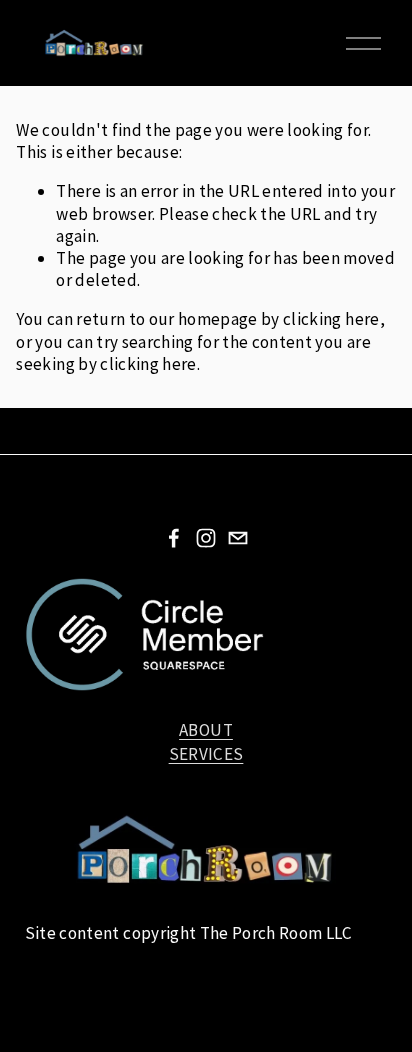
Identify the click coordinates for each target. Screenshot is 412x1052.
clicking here (331, 319)
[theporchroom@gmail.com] (238, 538)
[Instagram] (206, 538)
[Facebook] (174, 538)
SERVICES (206, 754)
